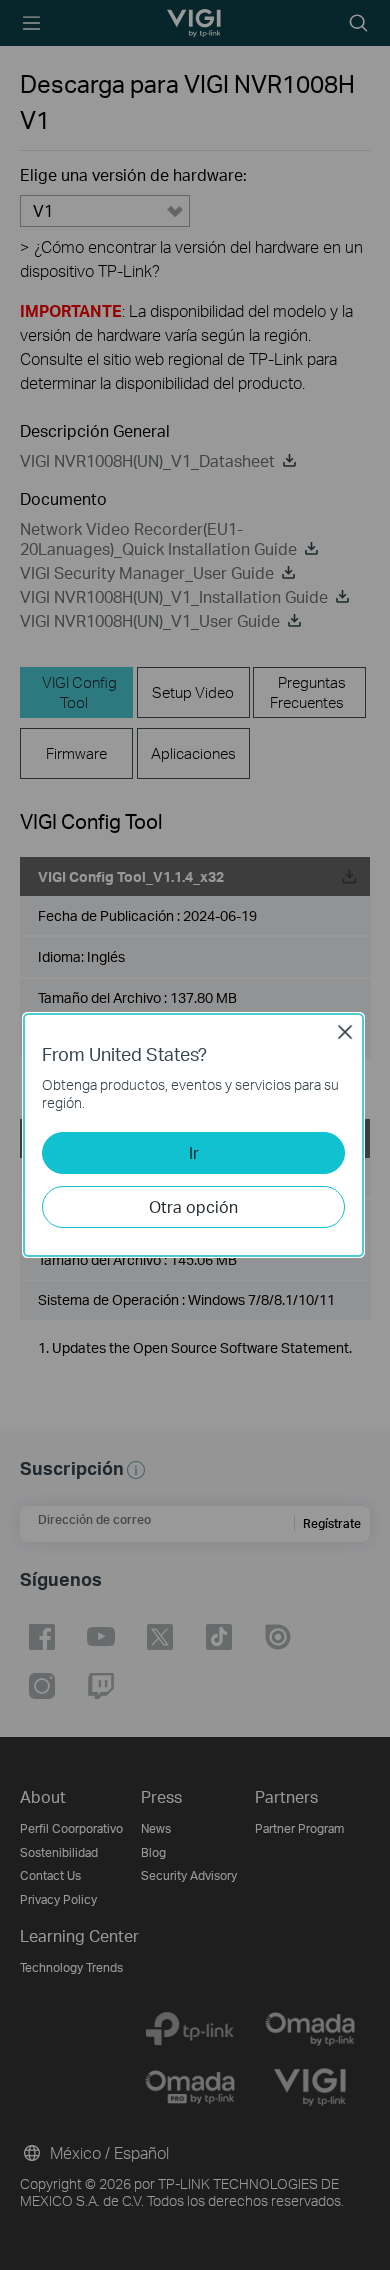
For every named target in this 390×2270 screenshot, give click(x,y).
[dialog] (195, 1135)
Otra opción (193, 1206)
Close (345, 1032)
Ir (194, 1152)
